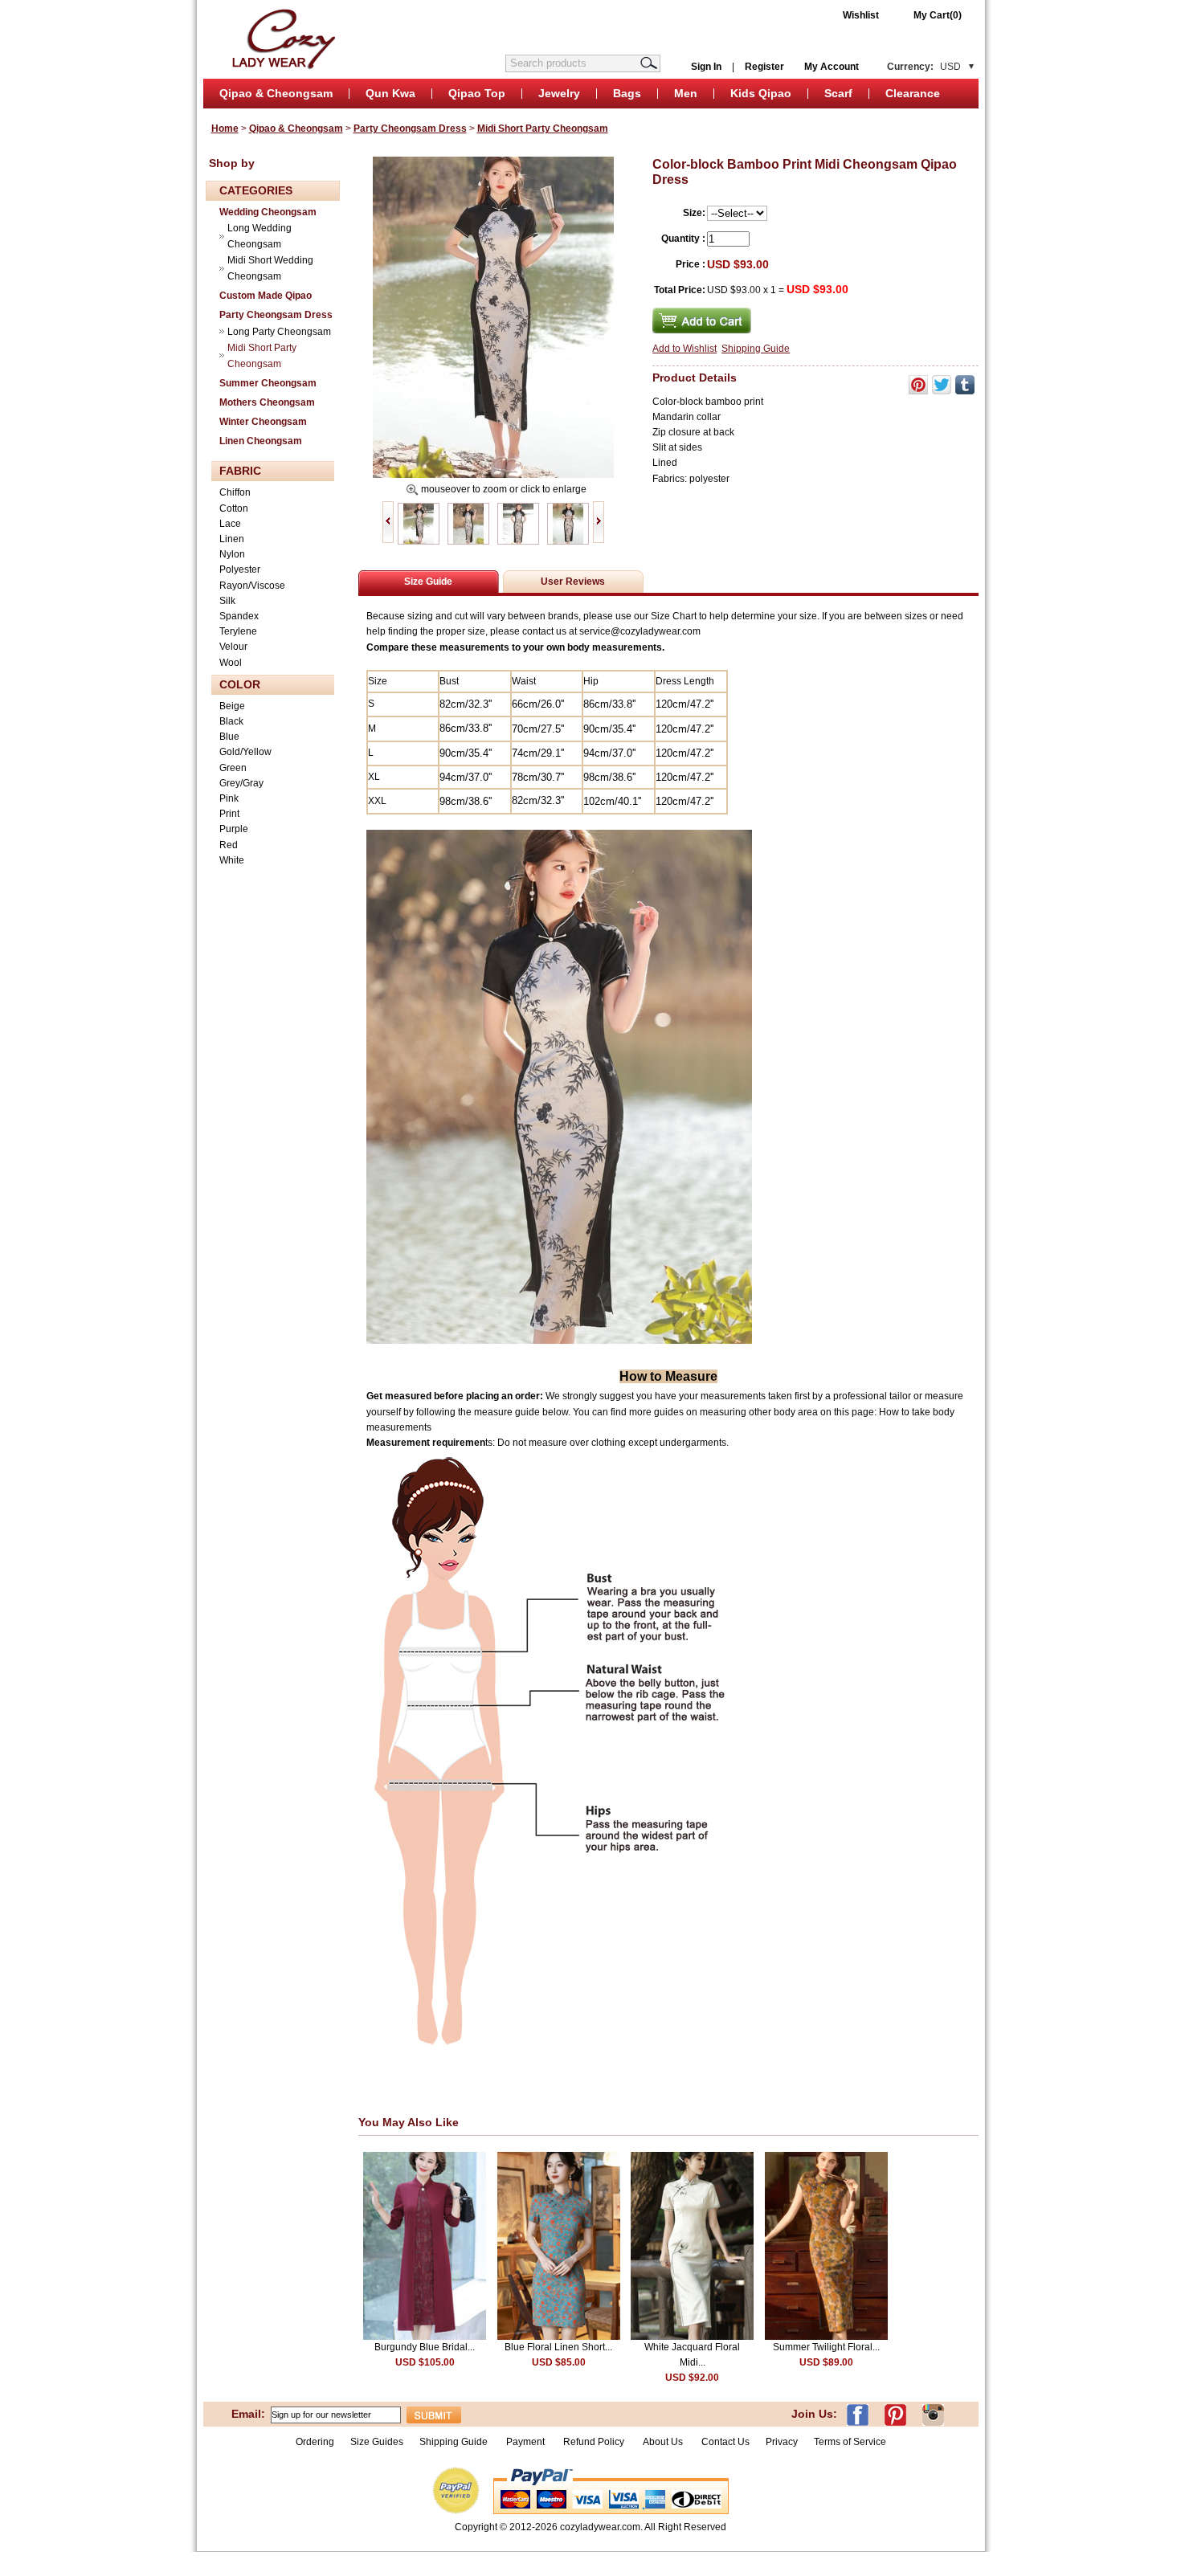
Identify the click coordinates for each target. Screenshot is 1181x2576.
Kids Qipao (761, 93)
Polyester (240, 569)
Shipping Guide (756, 349)
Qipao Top (477, 93)
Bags (627, 93)
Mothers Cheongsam (267, 402)
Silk (227, 601)
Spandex (239, 616)
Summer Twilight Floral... (826, 2347)
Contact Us (725, 2442)
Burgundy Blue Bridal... (425, 2347)
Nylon (232, 554)
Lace (230, 524)
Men (686, 93)
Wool (231, 663)
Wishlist (861, 15)
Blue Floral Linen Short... (558, 2347)
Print (229, 814)
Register (764, 67)
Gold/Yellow (245, 752)
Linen (232, 539)
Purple (234, 829)
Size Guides (377, 2442)
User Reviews (573, 582)
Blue (229, 737)
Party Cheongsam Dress (410, 129)
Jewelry (559, 93)
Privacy (782, 2442)
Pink (229, 798)
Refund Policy (594, 2442)
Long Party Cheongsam (279, 332)
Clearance (913, 93)
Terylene (238, 631)
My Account (832, 67)
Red (229, 845)
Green (233, 768)
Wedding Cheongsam (268, 212)
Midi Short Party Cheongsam (543, 129)
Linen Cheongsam (261, 441)
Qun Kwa (390, 93)
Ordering (315, 2442)
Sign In (706, 67)
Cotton (234, 508)
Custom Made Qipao (266, 296)
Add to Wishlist (684, 349)
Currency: (924, 67)
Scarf (838, 93)
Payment (525, 2442)
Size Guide (428, 582)
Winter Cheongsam (263, 422)
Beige (232, 706)
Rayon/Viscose (252, 586)
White (232, 860)
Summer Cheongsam (268, 383)
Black (231, 721)
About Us (664, 2442)
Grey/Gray (241, 783)
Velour (233, 647)
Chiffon (235, 492)
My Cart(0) (938, 15)
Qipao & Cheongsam (276, 93)
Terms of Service (850, 2442)
